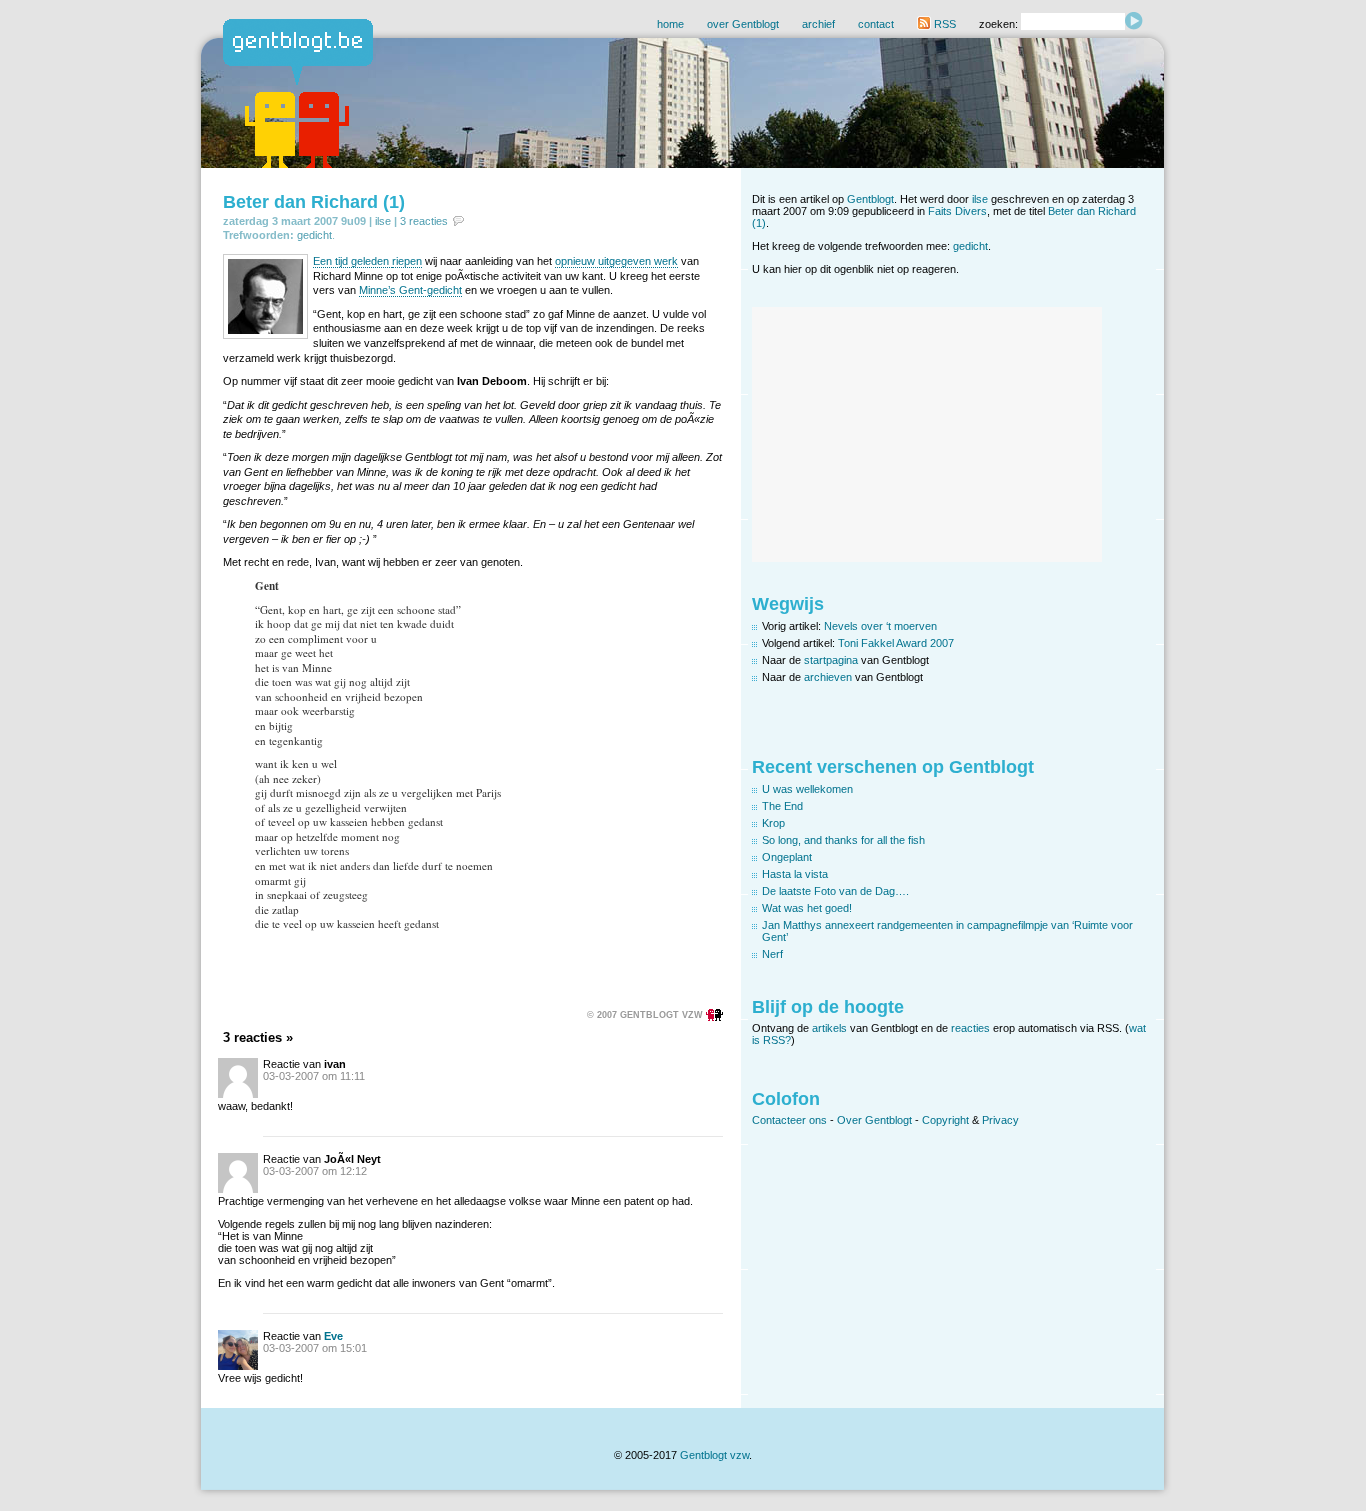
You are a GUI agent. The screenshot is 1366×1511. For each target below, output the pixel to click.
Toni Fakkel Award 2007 (896, 643)
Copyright (945, 1120)
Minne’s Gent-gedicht (410, 290)
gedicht (314, 235)
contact (876, 24)
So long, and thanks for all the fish (843, 840)
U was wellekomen (807, 789)
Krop (773, 823)
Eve (333, 1336)
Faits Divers (957, 211)
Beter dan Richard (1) (314, 202)
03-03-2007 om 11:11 (314, 1076)
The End (782, 806)
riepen (407, 261)
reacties (970, 1028)
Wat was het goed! (807, 908)
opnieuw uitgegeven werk (616, 261)
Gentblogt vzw (714, 1455)
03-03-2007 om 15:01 (315, 1348)
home (670, 24)
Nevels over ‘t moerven (880, 626)
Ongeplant (787, 857)
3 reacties (424, 221)
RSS (943, 24)
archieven (828, 677)
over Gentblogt (743, 24)
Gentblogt (870, 199)
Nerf (772, 954)
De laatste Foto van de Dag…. (835, 891)
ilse (383, 221)
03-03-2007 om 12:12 (315, 1171)
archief (818, 24)
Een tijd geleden (352, 261)
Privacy (1000, 1120)
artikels (829, 1028)
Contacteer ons (789, 1120)
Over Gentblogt (874, 1120)
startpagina (831, 660)
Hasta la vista (795, 874)
